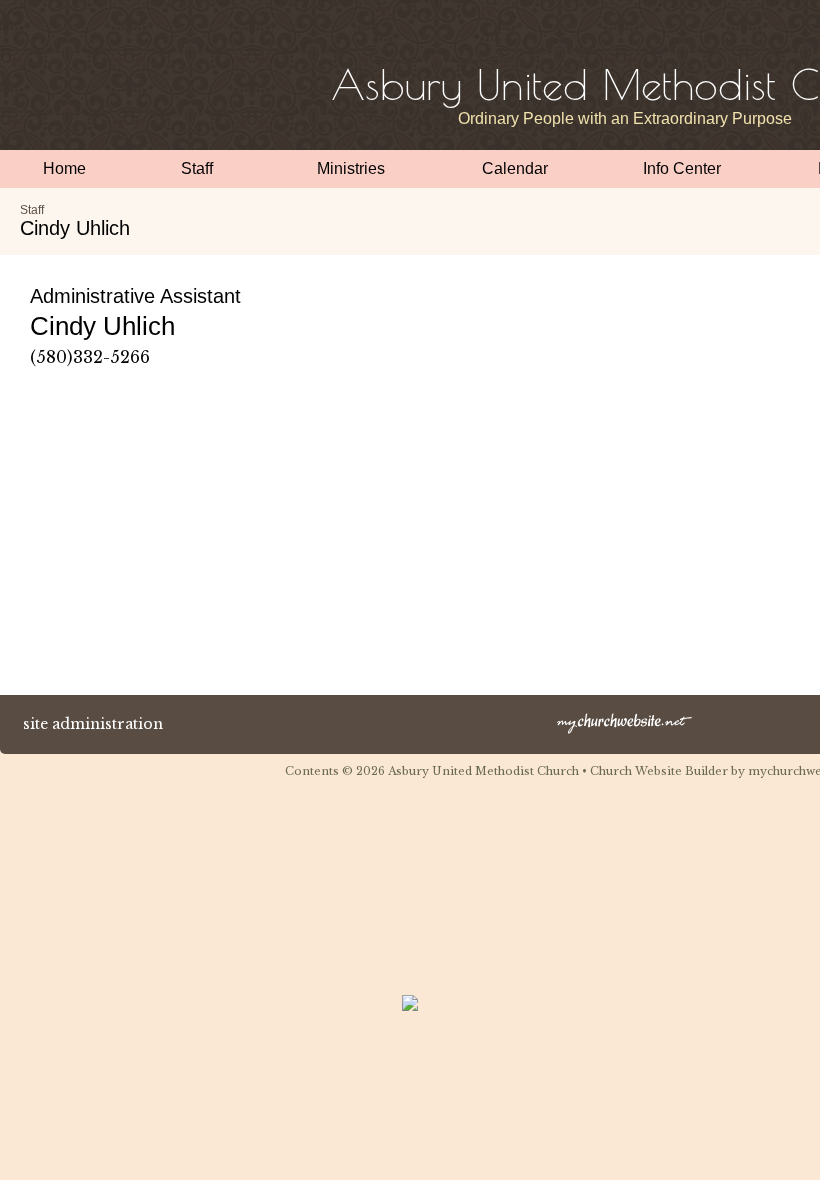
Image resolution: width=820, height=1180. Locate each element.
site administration (93, 724)
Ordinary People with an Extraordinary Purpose (625, 118)
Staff (32, 210)
